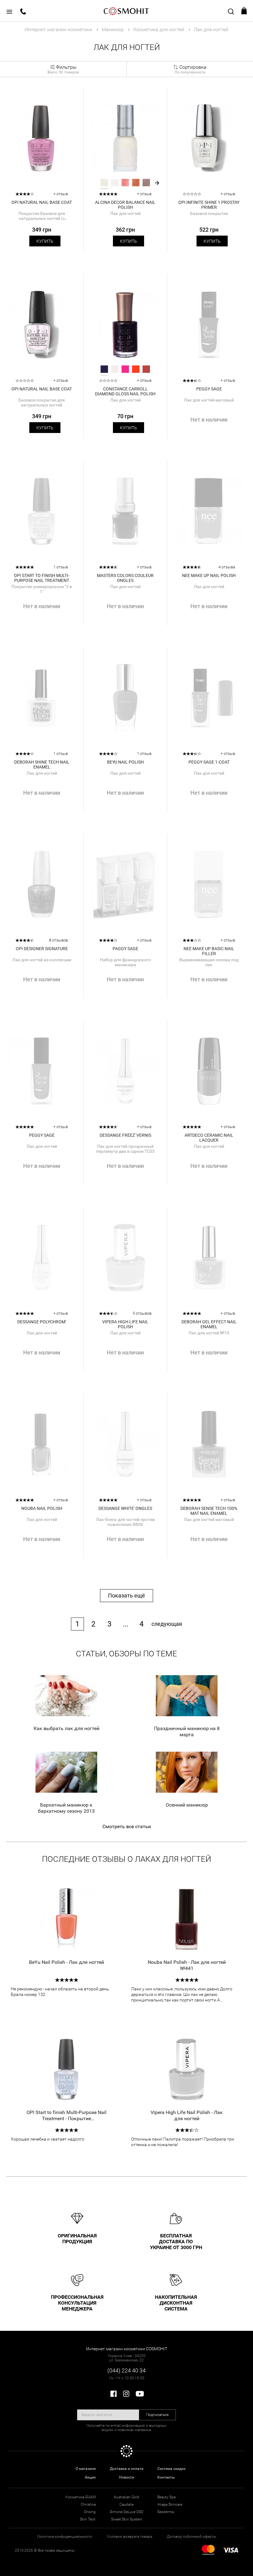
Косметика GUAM (81, 2497)
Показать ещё (126, 1595)
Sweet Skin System (127, 2519)
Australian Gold (126, 2497)
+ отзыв (61, 194)
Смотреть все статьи (127, 1826)
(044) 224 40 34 (126, 2370)
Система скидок (171, 2469)
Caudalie (126, 2504)
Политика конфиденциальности (65, 2537)
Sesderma (166, 2512)
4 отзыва (227, 567)
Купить (45, 241)
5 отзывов (142, 1313)
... (126, 1624)
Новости (127, 2477)
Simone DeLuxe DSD (127, 2512)
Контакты (166, 2477)
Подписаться (158, 2415)
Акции (90, 2477)
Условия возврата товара (130, 2537)
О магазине (86, 2469)
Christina (88, 2504)
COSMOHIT (126, 11)
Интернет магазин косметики (58, 29)
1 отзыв (61, 567)
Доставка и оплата (127, 2469)
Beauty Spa (166, 2497)
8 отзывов (58, 940)
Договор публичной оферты (192, 2537)
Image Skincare (170, 2504)
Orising (90, 2512)
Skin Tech (88, 2519)
